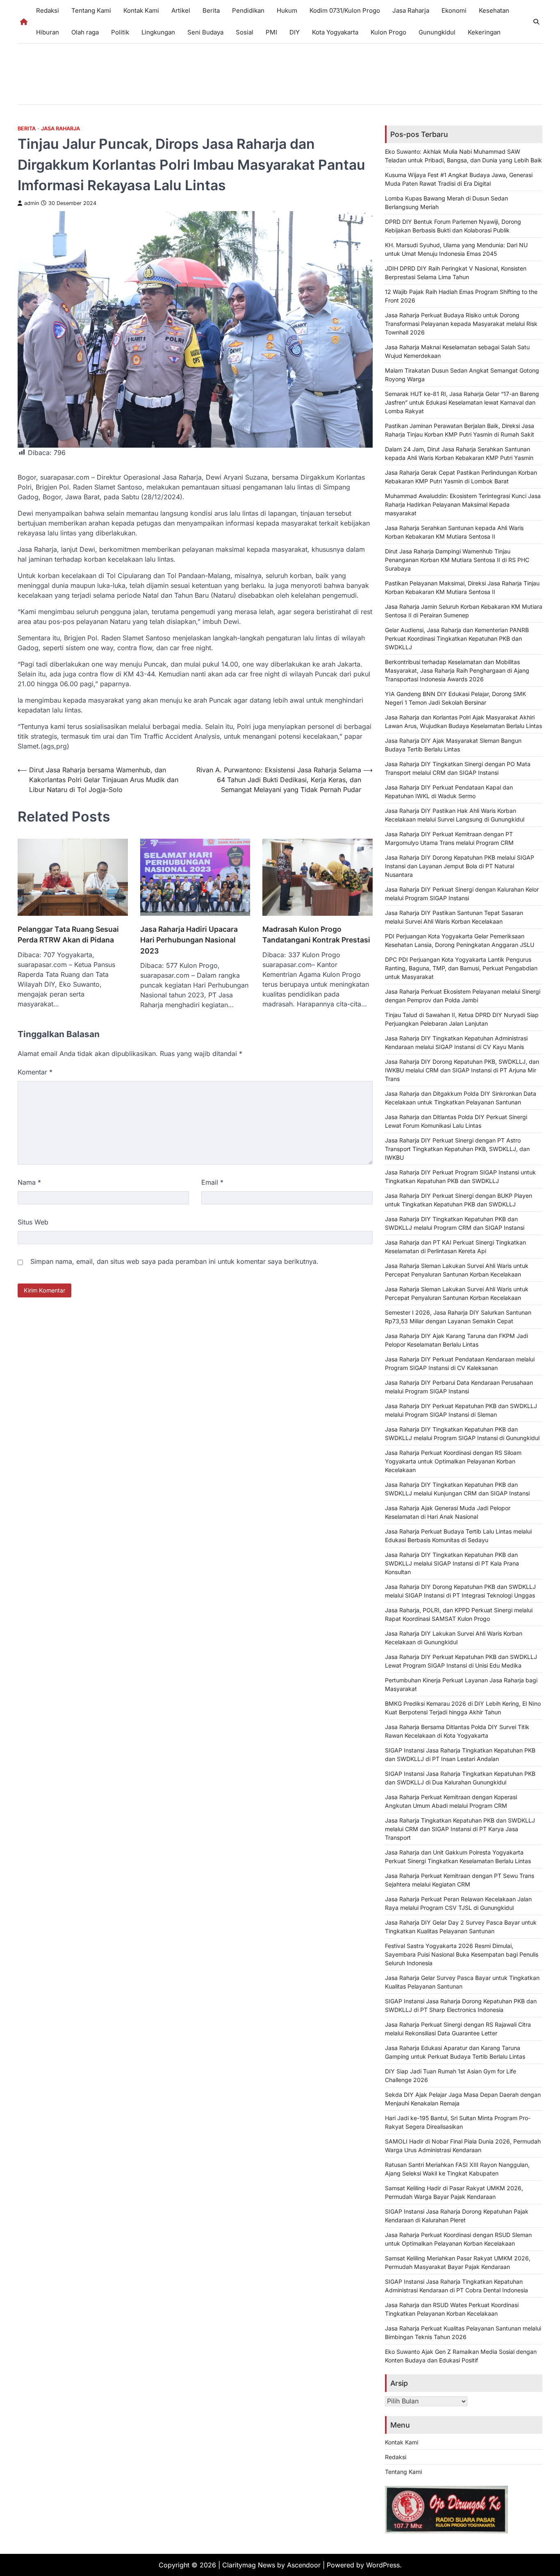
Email (212, 1182)
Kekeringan (484, 32)
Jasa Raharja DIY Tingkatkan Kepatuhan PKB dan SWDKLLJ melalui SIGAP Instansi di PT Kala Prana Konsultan (452, 1563)
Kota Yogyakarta (335, 32)
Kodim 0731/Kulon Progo (345, 10)
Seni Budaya (205, 32)
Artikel (181, 10)
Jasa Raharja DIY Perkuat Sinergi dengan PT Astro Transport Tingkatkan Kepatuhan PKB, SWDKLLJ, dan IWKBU (457, 1149)
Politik (120, 32)
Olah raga (85, 32)
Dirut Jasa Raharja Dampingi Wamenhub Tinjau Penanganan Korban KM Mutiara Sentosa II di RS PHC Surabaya (457, 560)
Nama (29, 1182)
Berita (211, 10)
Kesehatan (494, 10)
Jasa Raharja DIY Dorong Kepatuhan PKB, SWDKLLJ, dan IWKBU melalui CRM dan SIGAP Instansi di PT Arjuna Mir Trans (462, 1070)
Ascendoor (304, 2565)
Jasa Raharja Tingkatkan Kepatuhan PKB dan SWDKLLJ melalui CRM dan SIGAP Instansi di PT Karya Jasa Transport (460, 1829)
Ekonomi (454, 10)
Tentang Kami (91, 10)
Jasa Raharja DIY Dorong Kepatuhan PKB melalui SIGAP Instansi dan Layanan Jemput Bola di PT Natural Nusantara (460, 866)
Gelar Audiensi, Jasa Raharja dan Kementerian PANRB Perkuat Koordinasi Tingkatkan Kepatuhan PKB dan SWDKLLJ (457, 638)
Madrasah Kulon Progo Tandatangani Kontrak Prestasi (316, 934)
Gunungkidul (437, 32)
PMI (271, 32)
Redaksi (48, 10)
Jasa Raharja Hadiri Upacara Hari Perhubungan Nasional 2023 (189, 940)
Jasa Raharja (411, 10)
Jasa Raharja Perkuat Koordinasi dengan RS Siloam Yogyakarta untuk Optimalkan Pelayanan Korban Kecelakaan (453, 1461)
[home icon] (24, 22)
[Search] (536, 22)
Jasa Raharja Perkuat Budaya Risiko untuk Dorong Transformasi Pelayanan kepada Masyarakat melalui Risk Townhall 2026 (461, 324)
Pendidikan (248, 10)
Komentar (35, 1072)
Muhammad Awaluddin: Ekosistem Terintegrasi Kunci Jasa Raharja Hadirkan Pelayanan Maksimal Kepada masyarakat (463, 504)
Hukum (287, 10)
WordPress (383, 2565)
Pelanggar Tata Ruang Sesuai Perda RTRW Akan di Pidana (68, 934)
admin (32, 203)
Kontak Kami (141, 10)
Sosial (245, 32)
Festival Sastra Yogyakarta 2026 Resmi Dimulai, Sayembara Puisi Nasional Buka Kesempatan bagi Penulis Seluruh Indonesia (462, 1954)
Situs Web (33, 1222)
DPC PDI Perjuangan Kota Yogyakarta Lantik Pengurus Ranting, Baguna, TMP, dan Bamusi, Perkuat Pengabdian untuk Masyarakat (461, 968)
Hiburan (48, 32)
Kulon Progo (388, 32)
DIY (295, 32)
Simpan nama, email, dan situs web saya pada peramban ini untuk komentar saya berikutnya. (174, 1261)
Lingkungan (158, 32)
